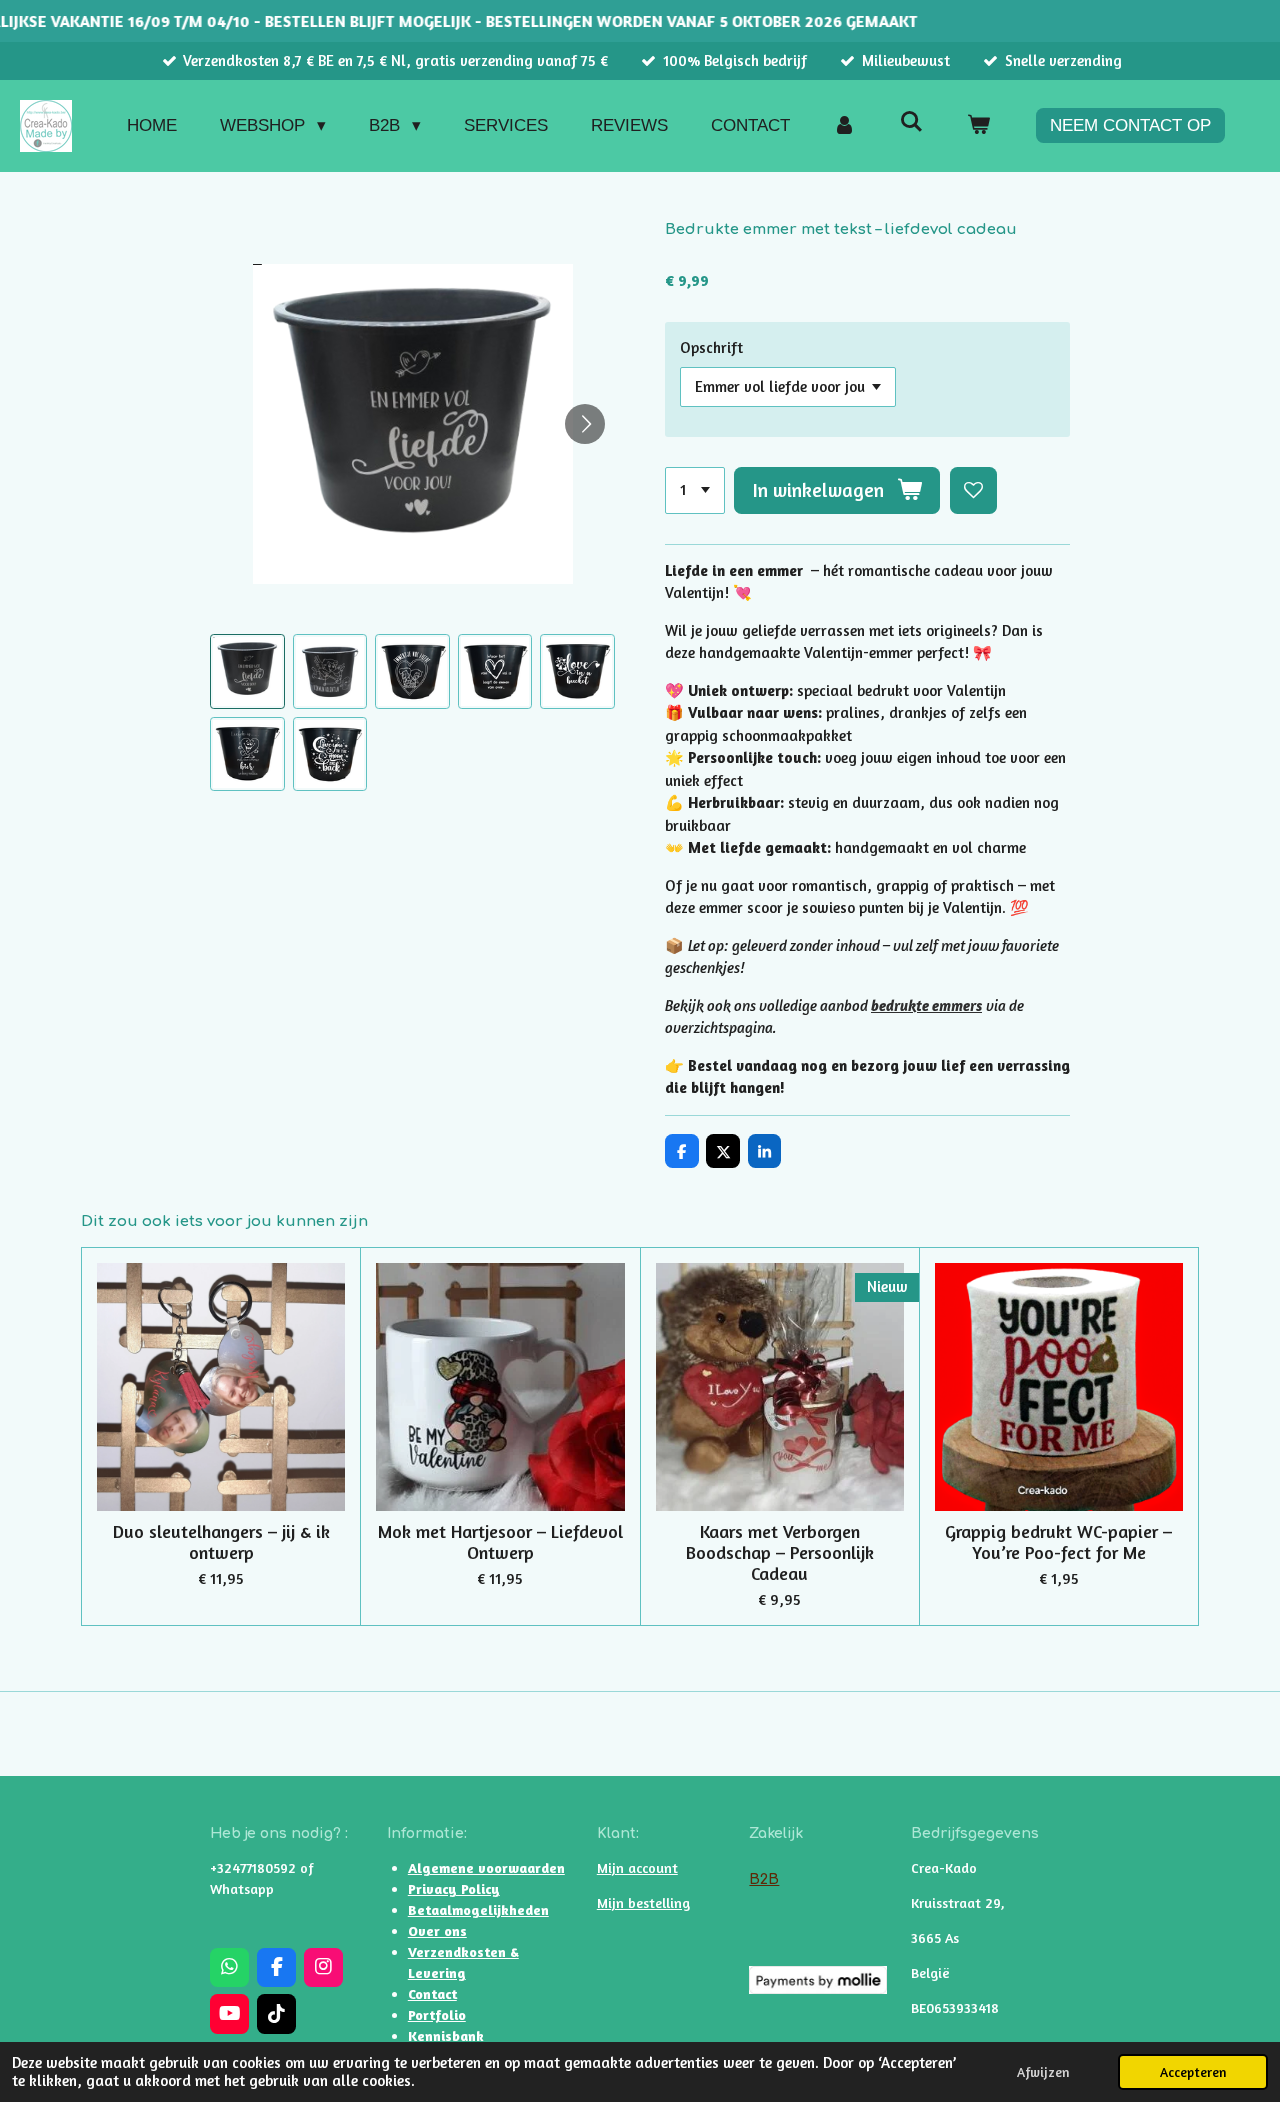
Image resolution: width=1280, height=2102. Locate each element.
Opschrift (711, 347)
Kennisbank (446, 2035)
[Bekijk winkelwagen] (978, 126)
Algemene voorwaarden (486, 1867)
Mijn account (637, 1867)
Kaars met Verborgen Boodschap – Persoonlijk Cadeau (780, 1552)
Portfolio (437, 2014)
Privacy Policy (454, 1888)
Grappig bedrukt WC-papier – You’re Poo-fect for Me (1058, 1542)
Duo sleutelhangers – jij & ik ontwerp (221, 1542)
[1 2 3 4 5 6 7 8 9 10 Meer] (695, 490)
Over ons (437, 1930)
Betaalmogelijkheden (478, 1909)
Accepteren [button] (1193, 2072)
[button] (247, 671)
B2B (764, 1879)
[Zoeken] (911, 123)
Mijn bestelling (643, 1902)
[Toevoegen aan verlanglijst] (973, 490)
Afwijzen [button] (1043, 2072)
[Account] (845, 126)
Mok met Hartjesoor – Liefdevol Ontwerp (500, 1542)
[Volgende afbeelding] (585, 424)
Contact (432, 1993)
